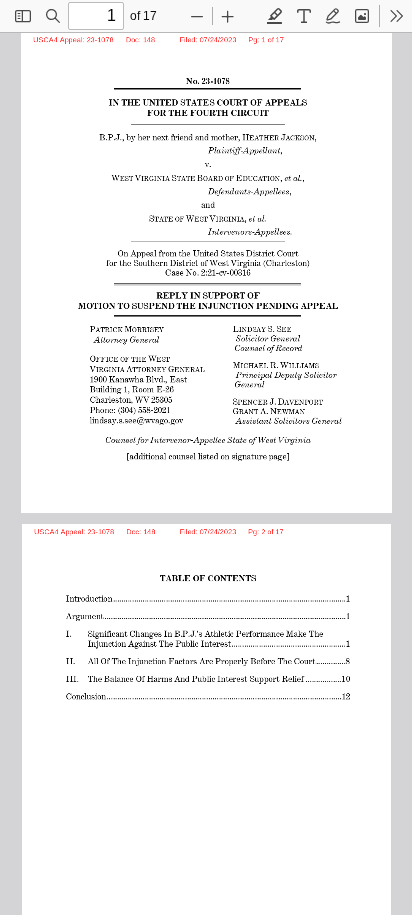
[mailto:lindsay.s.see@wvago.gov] (140, 418)
